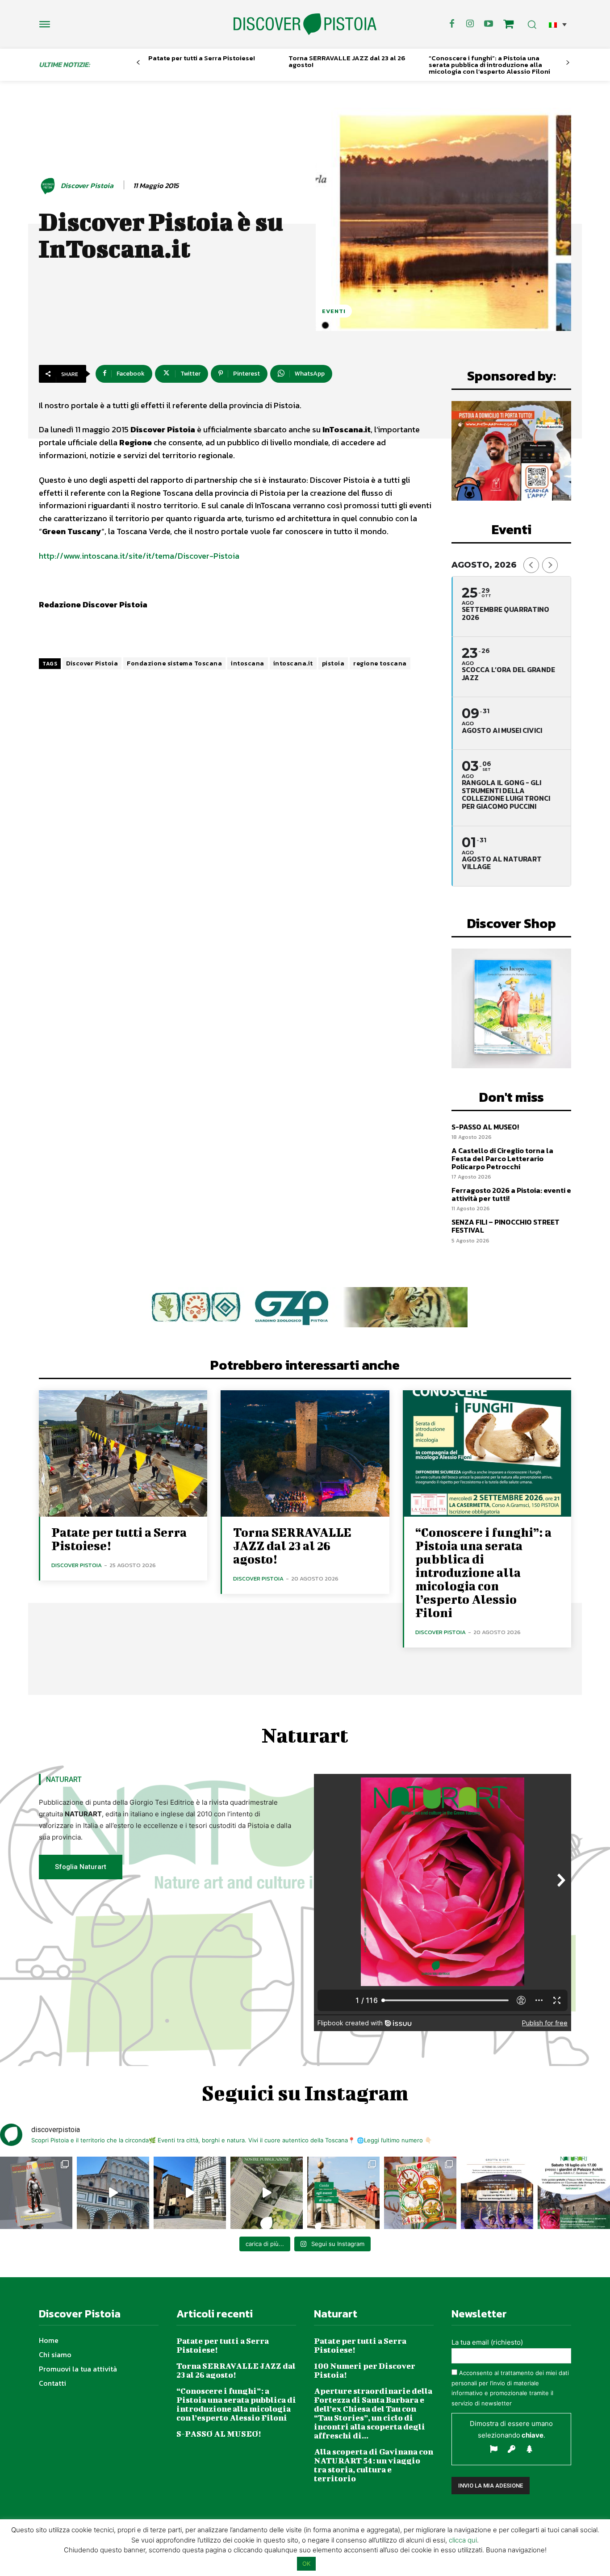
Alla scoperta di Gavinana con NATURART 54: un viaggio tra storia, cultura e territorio (374, 2465)
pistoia (333, 663)
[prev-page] (138, 63)
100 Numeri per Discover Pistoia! (365, 2370)
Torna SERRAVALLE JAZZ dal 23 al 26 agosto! (347, 61)
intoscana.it (293, 663)
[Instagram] (470, 24)
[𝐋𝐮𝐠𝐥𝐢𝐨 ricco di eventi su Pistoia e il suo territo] (343, 2193)
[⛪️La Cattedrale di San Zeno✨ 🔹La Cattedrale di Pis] (113, 2193)
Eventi (334, 311)
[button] (558, 24)
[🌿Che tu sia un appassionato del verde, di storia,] (267, 2193)
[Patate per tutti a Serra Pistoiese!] (123, 1453)
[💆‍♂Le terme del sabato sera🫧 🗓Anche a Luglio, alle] (497, 2193)
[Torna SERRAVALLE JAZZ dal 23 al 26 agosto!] (305, 1453)
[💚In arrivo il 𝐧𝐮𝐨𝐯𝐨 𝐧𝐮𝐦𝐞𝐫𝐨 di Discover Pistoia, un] (36, 2193)
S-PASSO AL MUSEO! (485, 1127)
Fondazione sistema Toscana (174, 663)
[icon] (509, 25)
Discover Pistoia (87, 186)
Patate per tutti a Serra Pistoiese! (202, 58)
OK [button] (306, 2563)
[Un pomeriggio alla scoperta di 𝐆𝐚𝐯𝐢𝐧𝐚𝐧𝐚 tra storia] (574, 2193)
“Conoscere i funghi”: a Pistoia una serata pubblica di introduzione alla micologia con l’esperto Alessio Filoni (489, 65)
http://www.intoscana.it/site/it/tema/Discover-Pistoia (139, 556)
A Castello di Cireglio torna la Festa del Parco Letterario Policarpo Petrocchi (502, 1158)
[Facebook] (452, 24)
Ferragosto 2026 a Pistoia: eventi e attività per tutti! (511, 1194)
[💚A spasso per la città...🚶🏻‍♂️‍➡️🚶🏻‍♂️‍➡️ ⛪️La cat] (190, 2193)
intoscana (248, 663)
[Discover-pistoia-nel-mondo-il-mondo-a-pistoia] (305, 24)
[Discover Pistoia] (49, 186)
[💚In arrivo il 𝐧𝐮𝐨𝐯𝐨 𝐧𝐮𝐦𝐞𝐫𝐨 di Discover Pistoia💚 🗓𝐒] (420, 2193)
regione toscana (380, 663)
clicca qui (463, 2540)
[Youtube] (489, 24)
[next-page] (568, 63)
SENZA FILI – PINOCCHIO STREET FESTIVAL (506, 1226)
